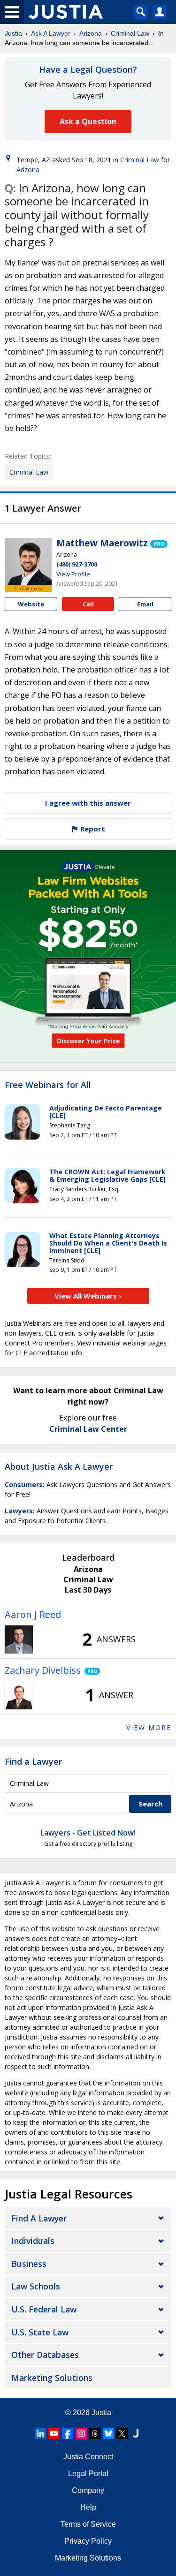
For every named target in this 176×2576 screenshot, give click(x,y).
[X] (122, 2433)
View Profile (73, 574)
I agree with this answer (88, 803)
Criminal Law (130, 33)
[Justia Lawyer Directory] (136, 2433)
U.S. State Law (40, 2332)
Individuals (33, 2241)
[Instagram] (81, 2433)
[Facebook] (68, 2433)
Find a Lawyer (33, 1761)
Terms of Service (88, 2524)
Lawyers (19, 1511)
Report (92, 829)
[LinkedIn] (40, 2433)
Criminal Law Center (88, 1429)
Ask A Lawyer (51, 33)
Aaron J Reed (33, 1614)
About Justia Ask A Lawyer (59, 1466)
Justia (13, 33)
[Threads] (95, 2433)
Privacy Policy (88, 2541)
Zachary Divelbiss (43, 1670)
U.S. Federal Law (44, 2309)
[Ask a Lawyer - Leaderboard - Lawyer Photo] (19, 1639)
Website (31, 604)
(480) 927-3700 (77, 564)
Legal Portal (88, 2474)
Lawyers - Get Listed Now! (88, 1833)
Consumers (24, 1484)
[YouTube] (54, 2433)
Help (88, 2507)
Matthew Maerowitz (102, 543)
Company (88, 2490)
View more (149, 1727)
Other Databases (45, 2355)
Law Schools (36, 2286)
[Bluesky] (108, 2433)
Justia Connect (88, 2457)
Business (29, 2264)
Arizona (91, 33)
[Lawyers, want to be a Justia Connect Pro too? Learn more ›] (159, 543)
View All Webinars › (88, 1296)
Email (145, 604)
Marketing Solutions (52, 2378)
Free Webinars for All (48, 1085)
